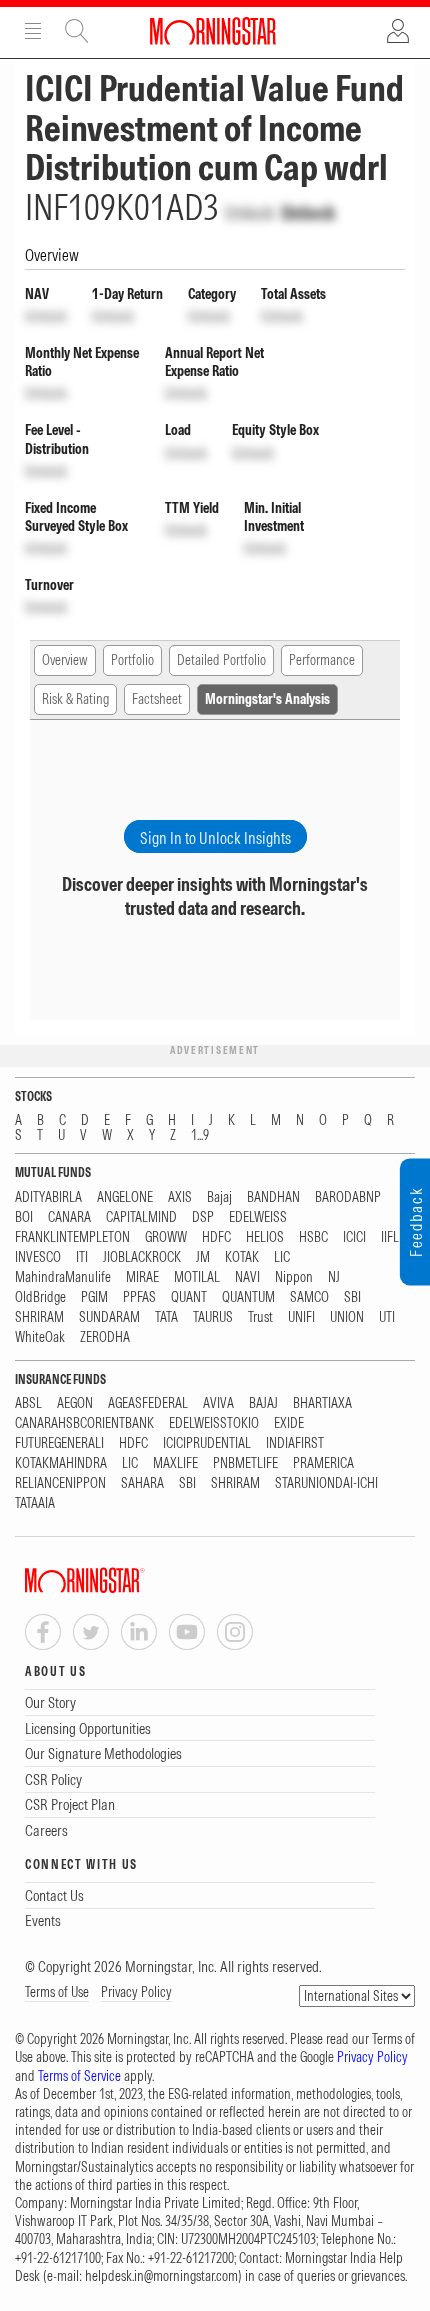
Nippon (294, 1277)
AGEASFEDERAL (148, 1403)
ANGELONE (125, 1197)
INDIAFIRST (295, 1443)
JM (203, 1257)
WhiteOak (40, 1337)
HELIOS (265, 1237)
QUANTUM (248, 1297)
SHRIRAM (39, 1317)
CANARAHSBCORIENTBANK (84, 1423)
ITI (82, 1257)
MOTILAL (197, 1277)
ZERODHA (105, 1337)
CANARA (69, 1217)
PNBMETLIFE (245, 1463)
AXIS (180, 1197)
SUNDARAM (109, 1317)
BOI (24, 1217)
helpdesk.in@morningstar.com (161, 2276)
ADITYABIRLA (48, 1197)
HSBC (313, 1237)
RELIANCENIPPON (60, 1483)
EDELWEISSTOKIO (214, 1423)
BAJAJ (263, 1403)
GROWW (166, 1237)
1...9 (200, 1135)
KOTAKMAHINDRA (61, 1463)
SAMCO (309, 1297)
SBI (352, 1297)
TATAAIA (35, 1503)
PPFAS (139, 1297)
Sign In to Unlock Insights (215, 838)
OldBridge (40, 1297)
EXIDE (289, 1423)
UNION (347, 1317)
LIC (282, 1257)
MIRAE (142, 1277)
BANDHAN (273, 1197)
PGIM (94, 1297)
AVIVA (218, 1403)
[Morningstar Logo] (213, 31)
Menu (33, 31)
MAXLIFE (175, 1463)
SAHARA (142, 1483)
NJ (334, 1277)
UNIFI (301, 1317)
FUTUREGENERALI (59, 1443)
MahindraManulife (63, 1277)
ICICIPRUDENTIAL (207, 1443)
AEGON (75, 1403)
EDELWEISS (258, 1217)
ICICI (354, 1237)
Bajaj (219, 1197)
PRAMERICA (323, 1463)
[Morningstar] (125, 1580)
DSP (203, 1217)
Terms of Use (57, 1992)
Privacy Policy (136, 1992)
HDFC (216, 1237)
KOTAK (242, 1257)
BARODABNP (348, 1197)
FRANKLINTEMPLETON (72, 1237)
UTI (387, 1317)
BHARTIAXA (322, 1403)
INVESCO (38, 1257)
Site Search (77, 31)
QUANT (189, 1297)
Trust (260, 1317)
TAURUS (213, 1317)
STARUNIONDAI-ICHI (326, 1483)
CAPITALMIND (141, 1217)
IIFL (390, 1237)
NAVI (247, 1277)
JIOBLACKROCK (142, 1257)
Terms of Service (79, 2076)
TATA (166, 1317)
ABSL (28, 1403)
